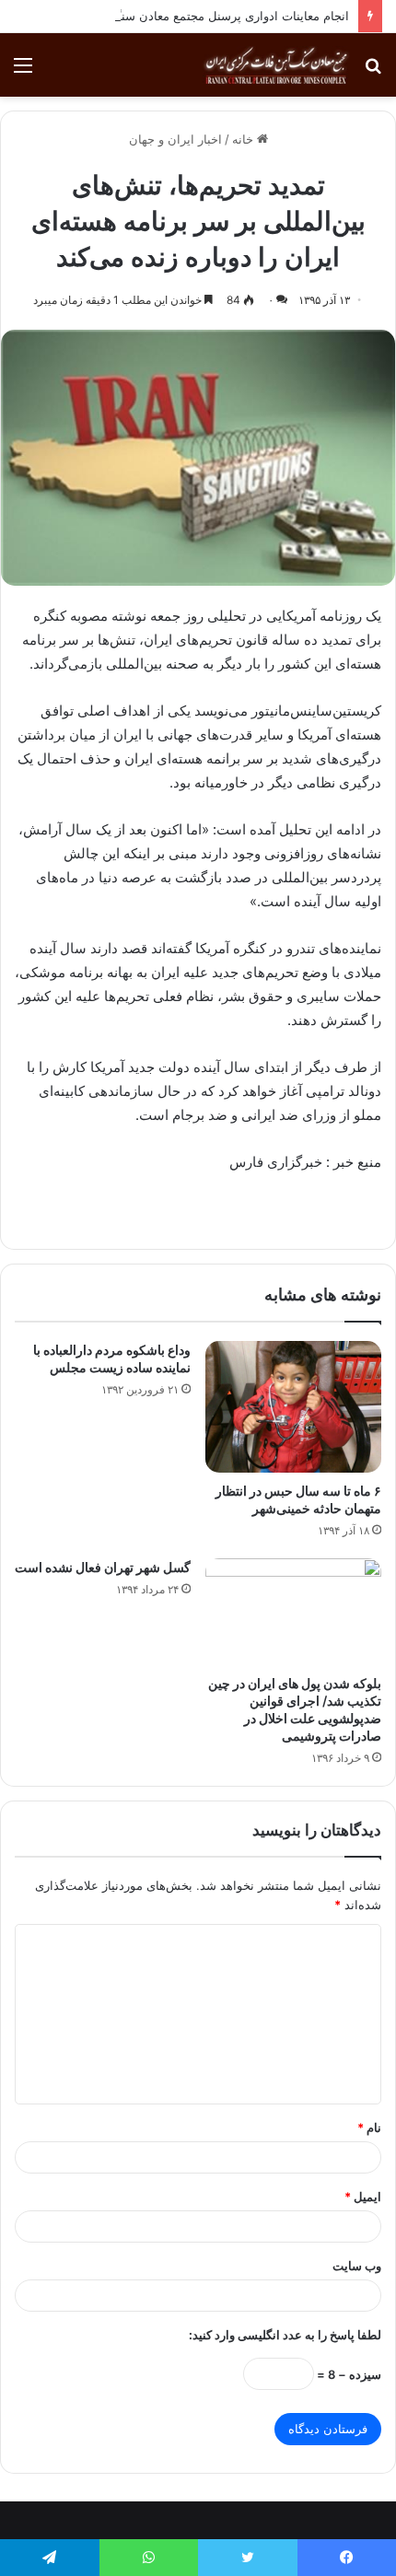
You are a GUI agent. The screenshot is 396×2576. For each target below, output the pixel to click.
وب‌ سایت (357, 2266)
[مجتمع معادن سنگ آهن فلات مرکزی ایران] (276, 65)
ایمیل (363, 2197)
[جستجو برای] (373, 71)
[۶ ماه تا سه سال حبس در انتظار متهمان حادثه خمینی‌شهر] (293, 1407)
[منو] (23, 71)
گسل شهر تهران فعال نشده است (103, 1567)
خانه (245, 139)
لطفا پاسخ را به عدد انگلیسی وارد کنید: (285, 2335)
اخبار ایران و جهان (175, 139)
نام (369, 2127)
